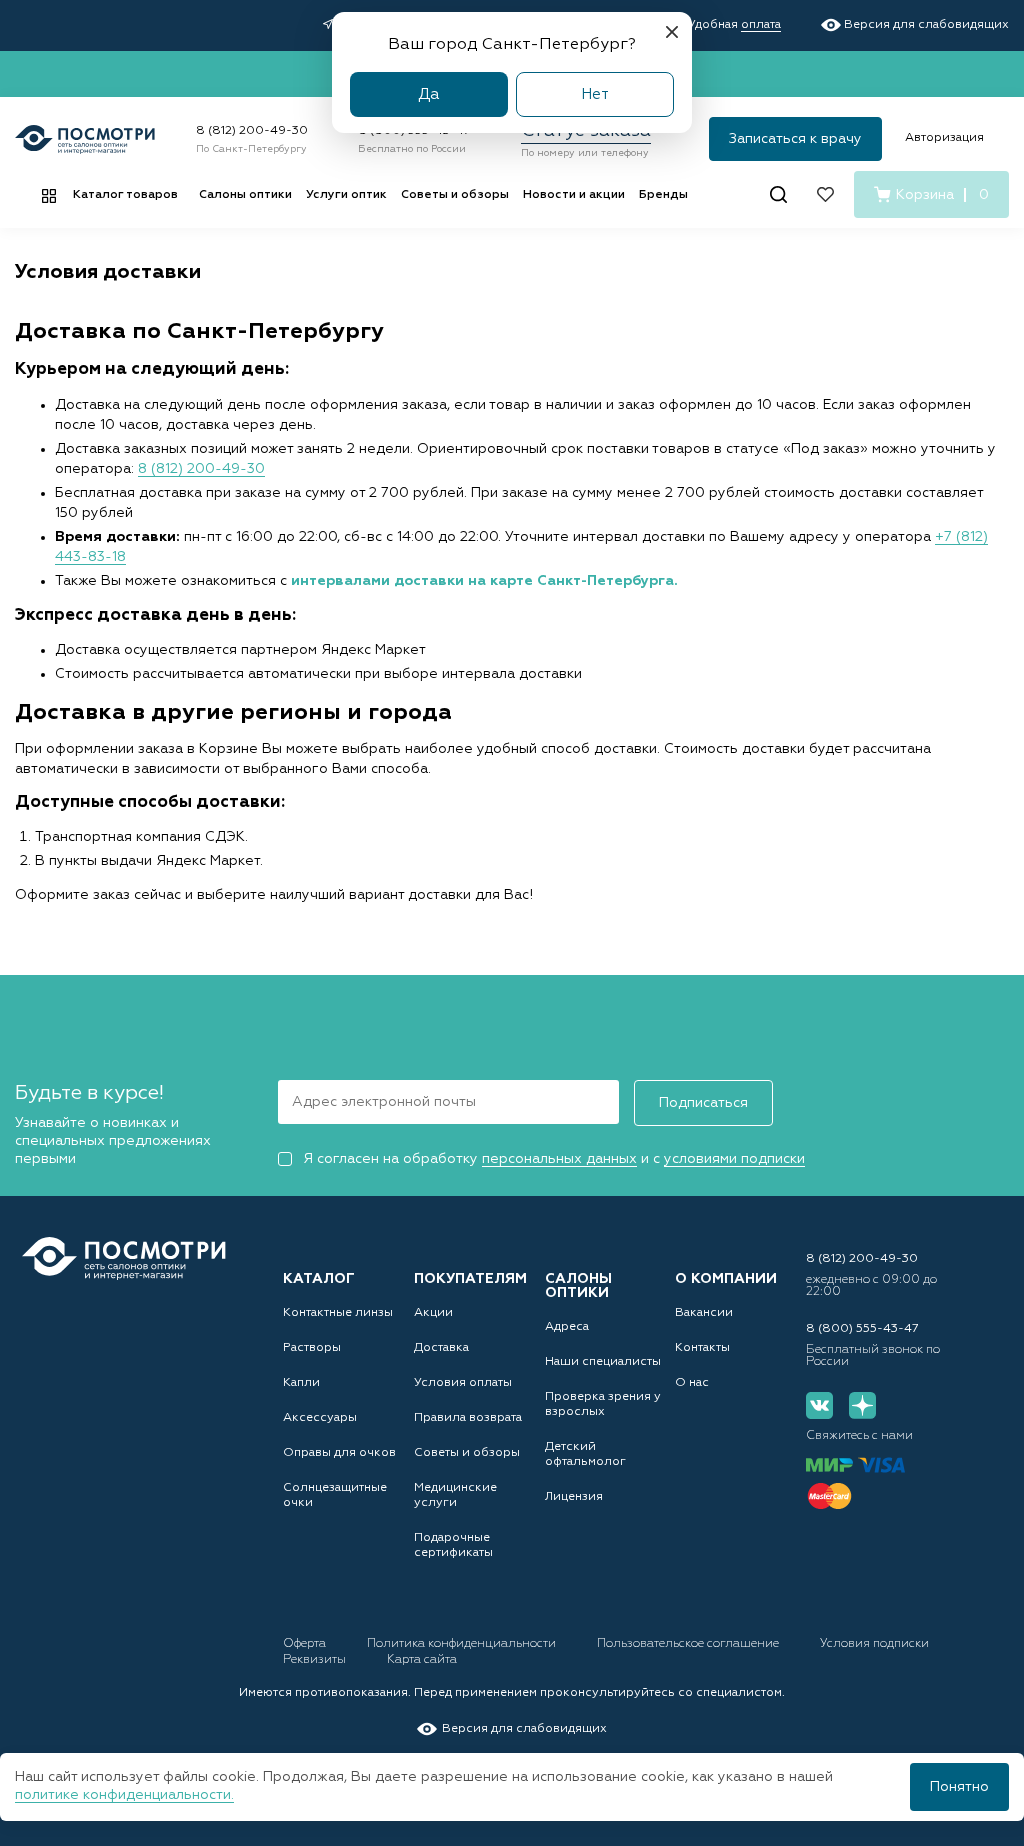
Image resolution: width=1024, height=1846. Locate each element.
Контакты (702, 1348)
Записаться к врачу (795, 139)
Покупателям (470, 1279)
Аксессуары (320, 1418)
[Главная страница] (85, 139)
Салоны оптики (245, 195)
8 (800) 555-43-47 (862, 1329)
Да (429, 94)
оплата (761, 25)
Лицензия (574, 1497)
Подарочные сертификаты (453, 1545)
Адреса (567, 1327)
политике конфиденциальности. (124, 1795)
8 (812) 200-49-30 (252, 131)
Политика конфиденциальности (463, 1644)
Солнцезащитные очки (335, 1495)
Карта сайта (422, 1660)
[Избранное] (825, 194)
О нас (692, 1383)
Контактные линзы (338, 1313)
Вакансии (704, 1313)
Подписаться (703, 1103)
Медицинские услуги (455, 1495)
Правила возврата (468, 1418)
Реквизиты (316, 1660)
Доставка (441, 1348)
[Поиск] (778, 194)
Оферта (306, 1644)
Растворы (312, 1348)
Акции (433, 1313)
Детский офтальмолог (585, 1454)
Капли (301, 1383)
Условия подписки (874, 1644)
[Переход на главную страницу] (124, 1258)
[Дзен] (862, 1405)
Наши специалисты (603, 1362)
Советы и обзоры (455, 195)
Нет (595, 94)
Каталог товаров (125, 195)
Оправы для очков (339, 1453)
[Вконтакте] (819, 1405)
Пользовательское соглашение (689, 1644)
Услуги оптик (346, 195)
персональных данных (559, 1159)
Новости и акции (574, 195)
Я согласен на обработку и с (554, 1159)
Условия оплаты (463, 1383)
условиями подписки (734, 1159)
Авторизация (944, 138)
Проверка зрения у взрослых (603, 1404)
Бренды (663, 195)
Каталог (319, 1279)
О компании (726, 1279)
